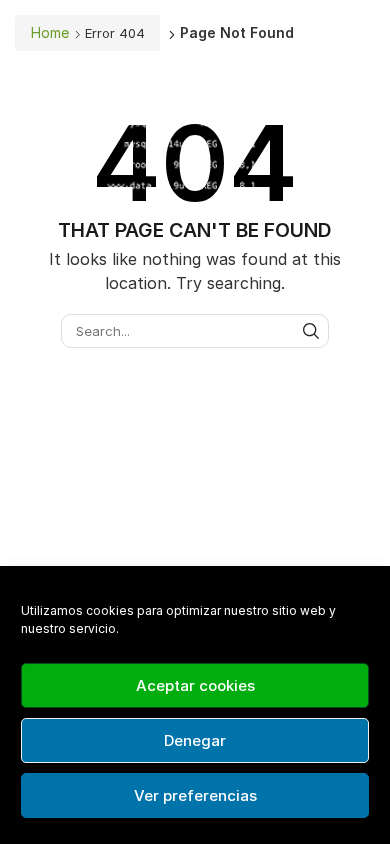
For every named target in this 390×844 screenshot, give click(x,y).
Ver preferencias (195, 795)
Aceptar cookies (195, 685)
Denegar (195, 740)
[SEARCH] (311, 331)
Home (50, 32)
